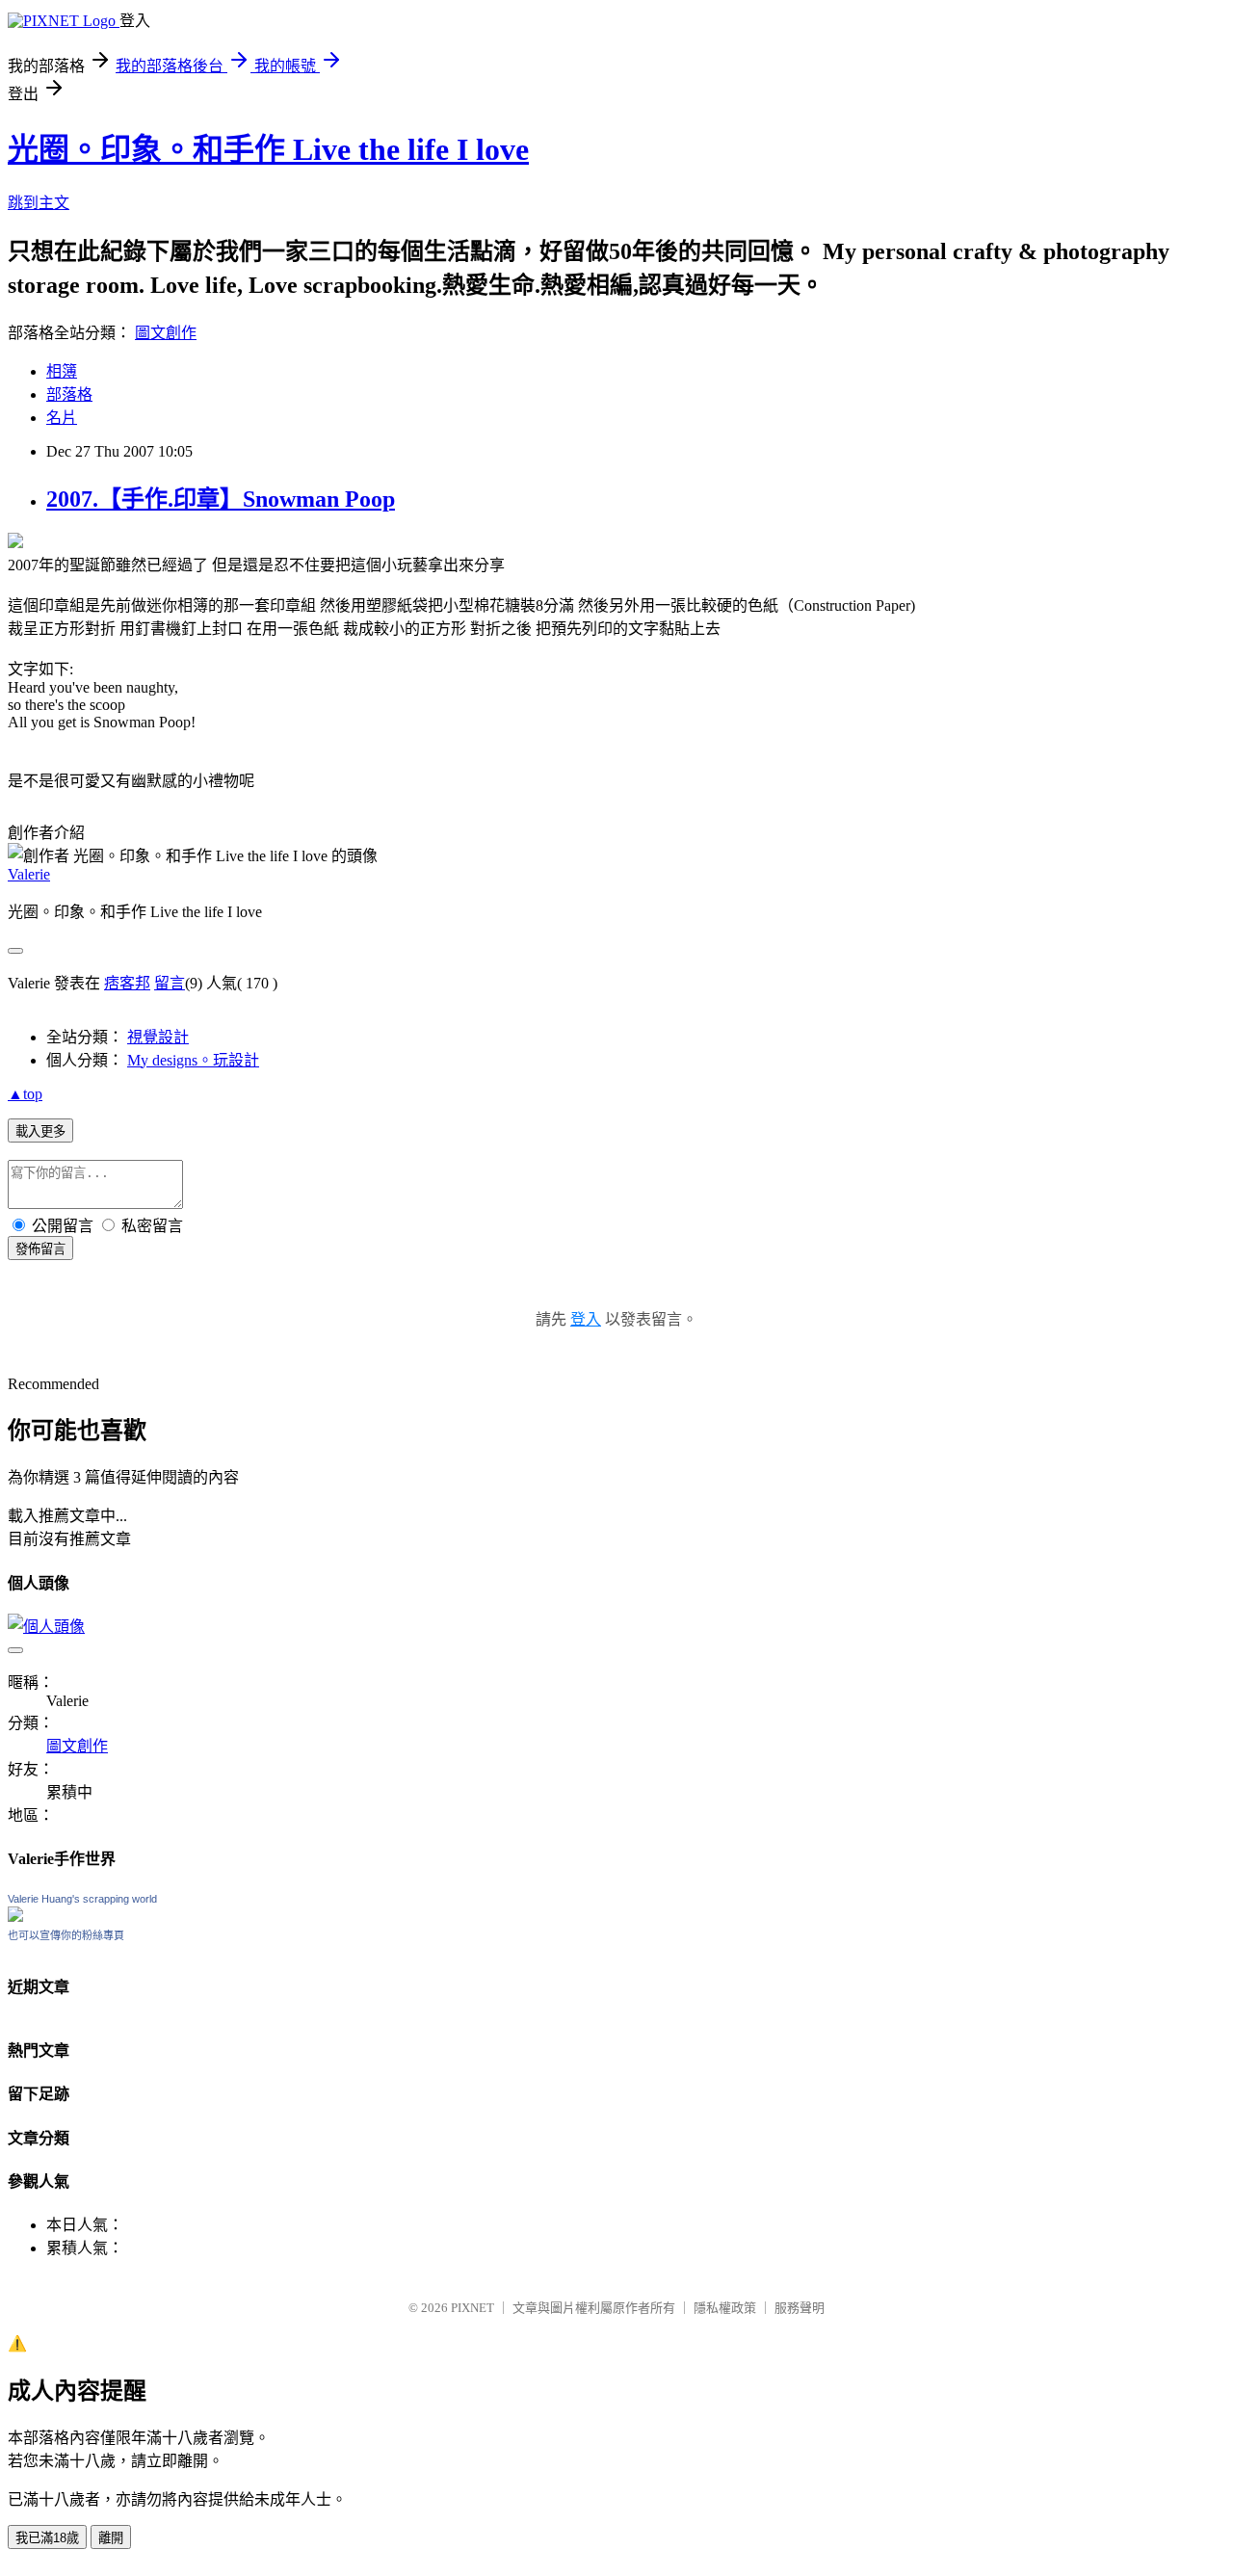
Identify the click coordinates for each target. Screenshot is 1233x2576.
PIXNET (472, 2308)
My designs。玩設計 (193, 1060)
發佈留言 (40, 1249)
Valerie (29, 874)
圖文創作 (166, 333)
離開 (111, 2538)
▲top (25, 1094)
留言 (170, 983)
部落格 (69, 394)
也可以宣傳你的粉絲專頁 (66, 1935)
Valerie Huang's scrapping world (82, 1899)
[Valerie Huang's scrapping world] (15, 1917)
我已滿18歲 (47, 2538)
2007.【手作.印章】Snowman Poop (221, 499)
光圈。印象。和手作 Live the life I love (268, 149)
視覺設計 (158, 1037)
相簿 (62, 371)
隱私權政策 (725, 2308)
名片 (62, 418)
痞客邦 (127, 983)
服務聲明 (800, 2308)
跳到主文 (39, 203)
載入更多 (40, 1131)
